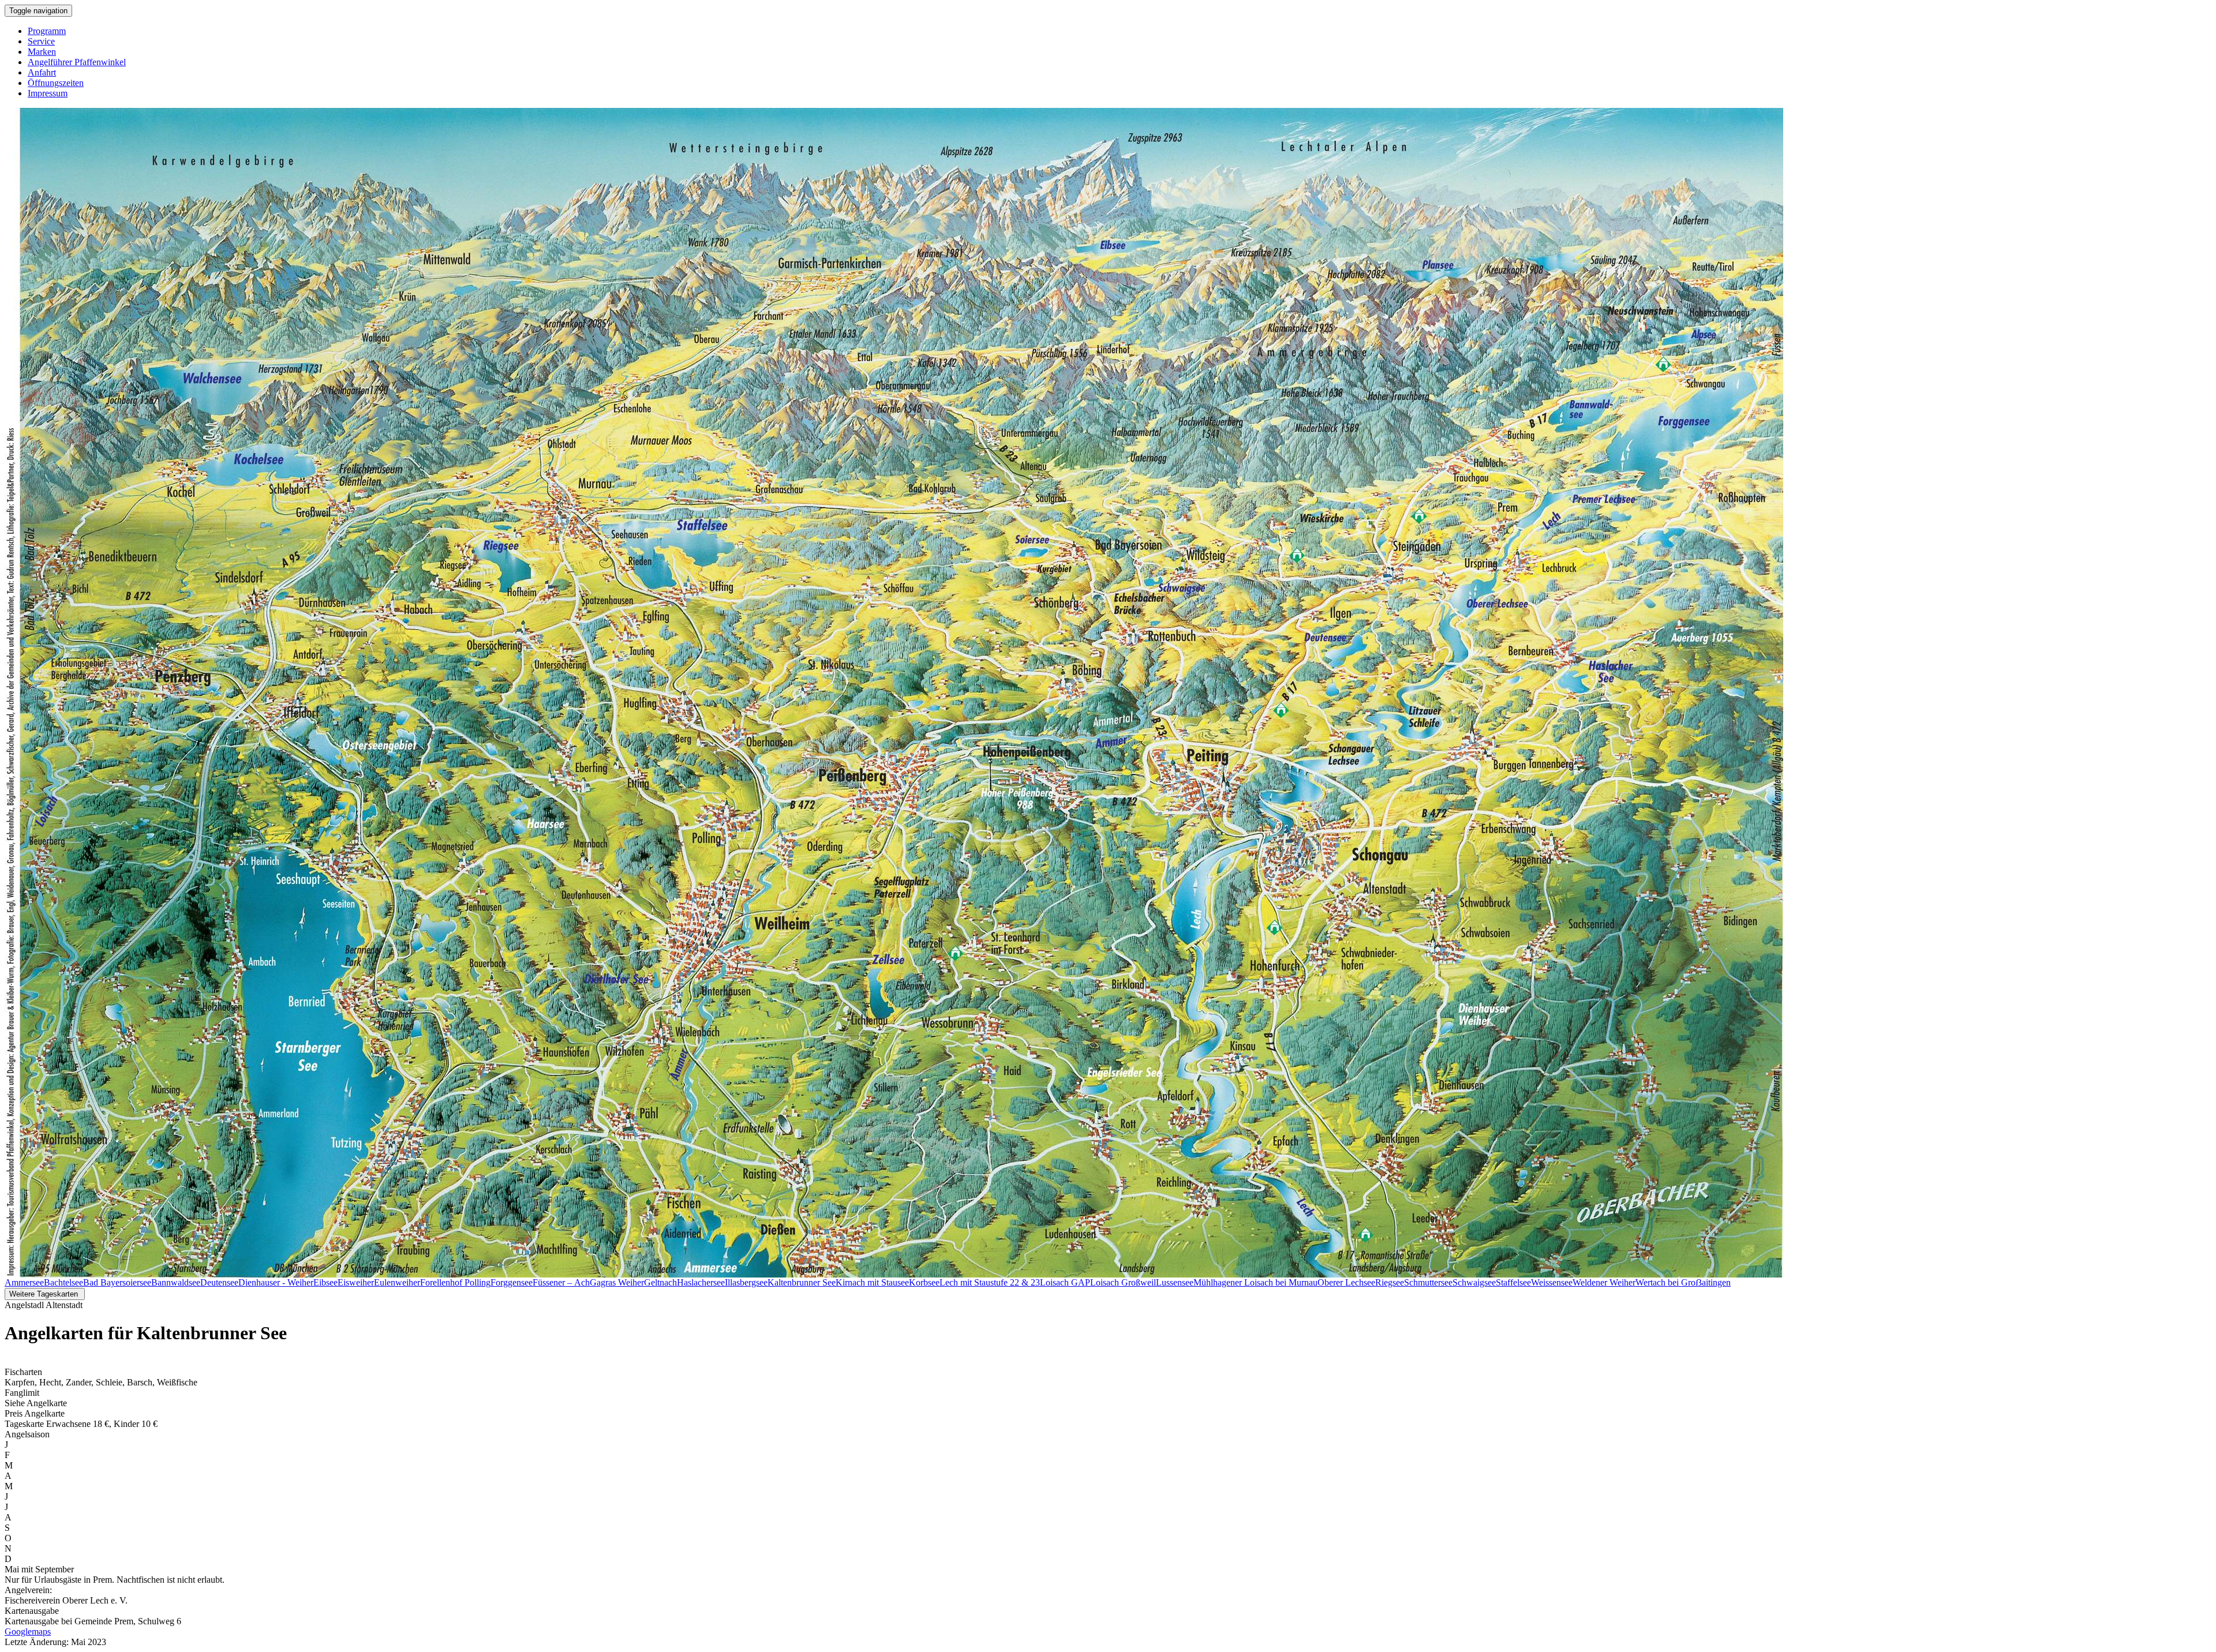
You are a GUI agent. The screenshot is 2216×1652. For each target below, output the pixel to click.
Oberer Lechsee (1346, 1282)
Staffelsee (1513, 1282)
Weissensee (1552, 1282)
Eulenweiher (397, 1282)
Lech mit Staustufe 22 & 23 (990, 1282)
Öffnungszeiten (56, 83)
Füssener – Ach (561, 1282)
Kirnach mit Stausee (872, 1282)
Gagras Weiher (617, 1282)
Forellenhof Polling (455, 1282)
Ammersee (24, 1282)
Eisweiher (356, 1282)
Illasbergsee (746, 1282)
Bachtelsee (63, 1282)
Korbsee (924, 1282)
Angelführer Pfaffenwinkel (77, 62)
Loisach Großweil (1123, 1282)
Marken (42, 52)
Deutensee (219, 1282)
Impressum (48, 93)
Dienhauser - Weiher (276, 1282)
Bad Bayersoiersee (117, 1282)
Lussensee (1175, 1282)
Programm (47, 31)
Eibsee (325, 1282)
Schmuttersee (1428, 1282)
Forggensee (512, 1282)
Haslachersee (701, 1282)
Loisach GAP (1065, 1282)
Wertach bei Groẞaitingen (1683, 1282)
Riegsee (1390, 1282)
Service (41, 41)
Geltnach (660, 1282)
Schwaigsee (1474, 1282)
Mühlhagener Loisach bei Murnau (1255, 1282)
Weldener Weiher (1604, 1282)
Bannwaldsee (176, 1282)
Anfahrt (42, 72)
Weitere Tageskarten (45, 1294)
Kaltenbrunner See (802, 1282)
